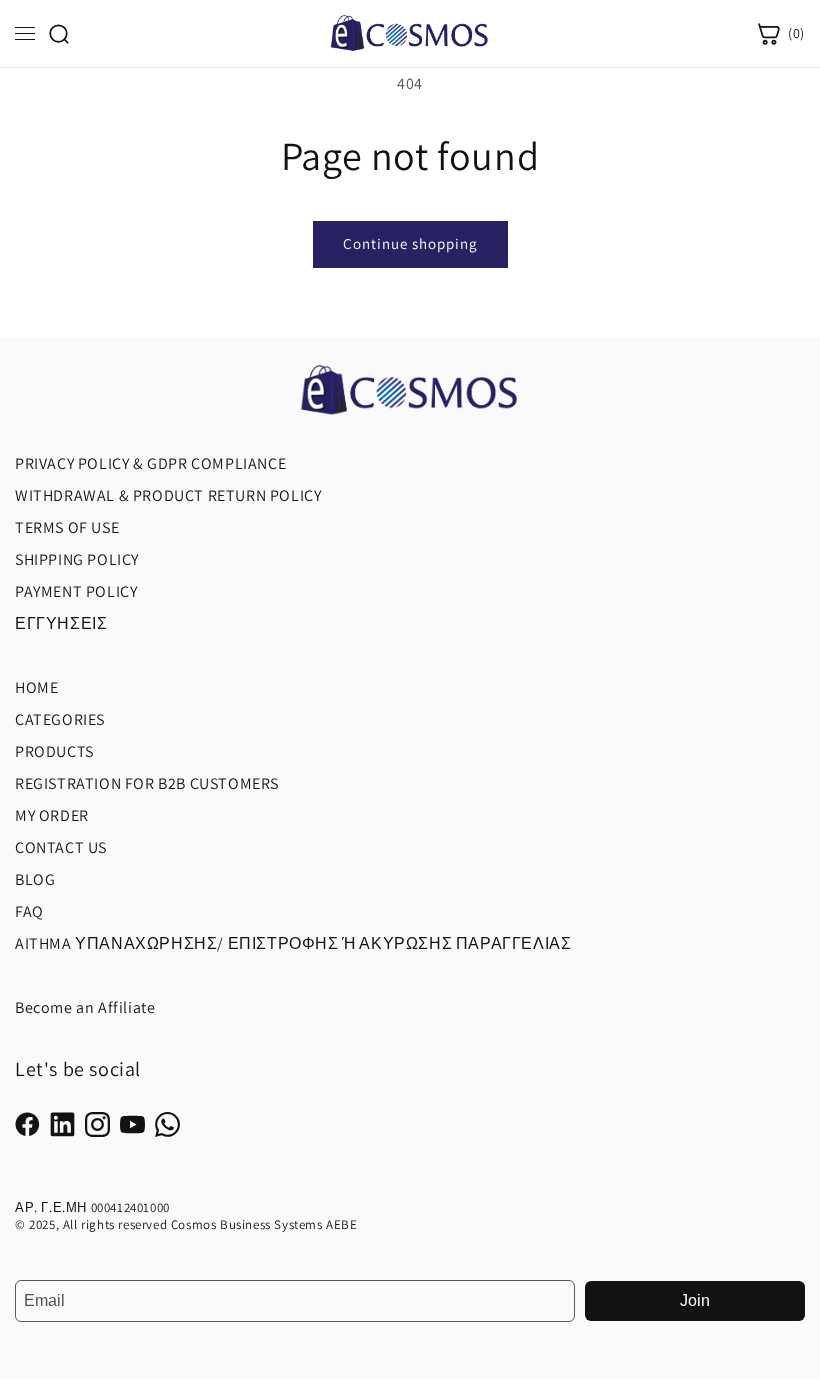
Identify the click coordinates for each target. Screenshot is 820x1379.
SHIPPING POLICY (77, 559)
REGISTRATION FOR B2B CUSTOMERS (147, 783)
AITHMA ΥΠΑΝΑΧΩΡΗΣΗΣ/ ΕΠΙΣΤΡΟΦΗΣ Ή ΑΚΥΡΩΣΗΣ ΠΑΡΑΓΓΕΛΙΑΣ (293, 943)
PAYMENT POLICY (76, 591)
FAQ (29, 911)
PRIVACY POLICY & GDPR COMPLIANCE (150, 463)
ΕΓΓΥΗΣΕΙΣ (61, 623)
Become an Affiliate (85, 1007)
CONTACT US (61, 847)
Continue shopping (410, 243)
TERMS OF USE (67, 527)
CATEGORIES (60, 719)
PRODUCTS (54, 751)
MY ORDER (52, 815)
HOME (36, 687)
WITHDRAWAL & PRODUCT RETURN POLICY (168, 495)
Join (695, 1300)
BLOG (35, 879)
